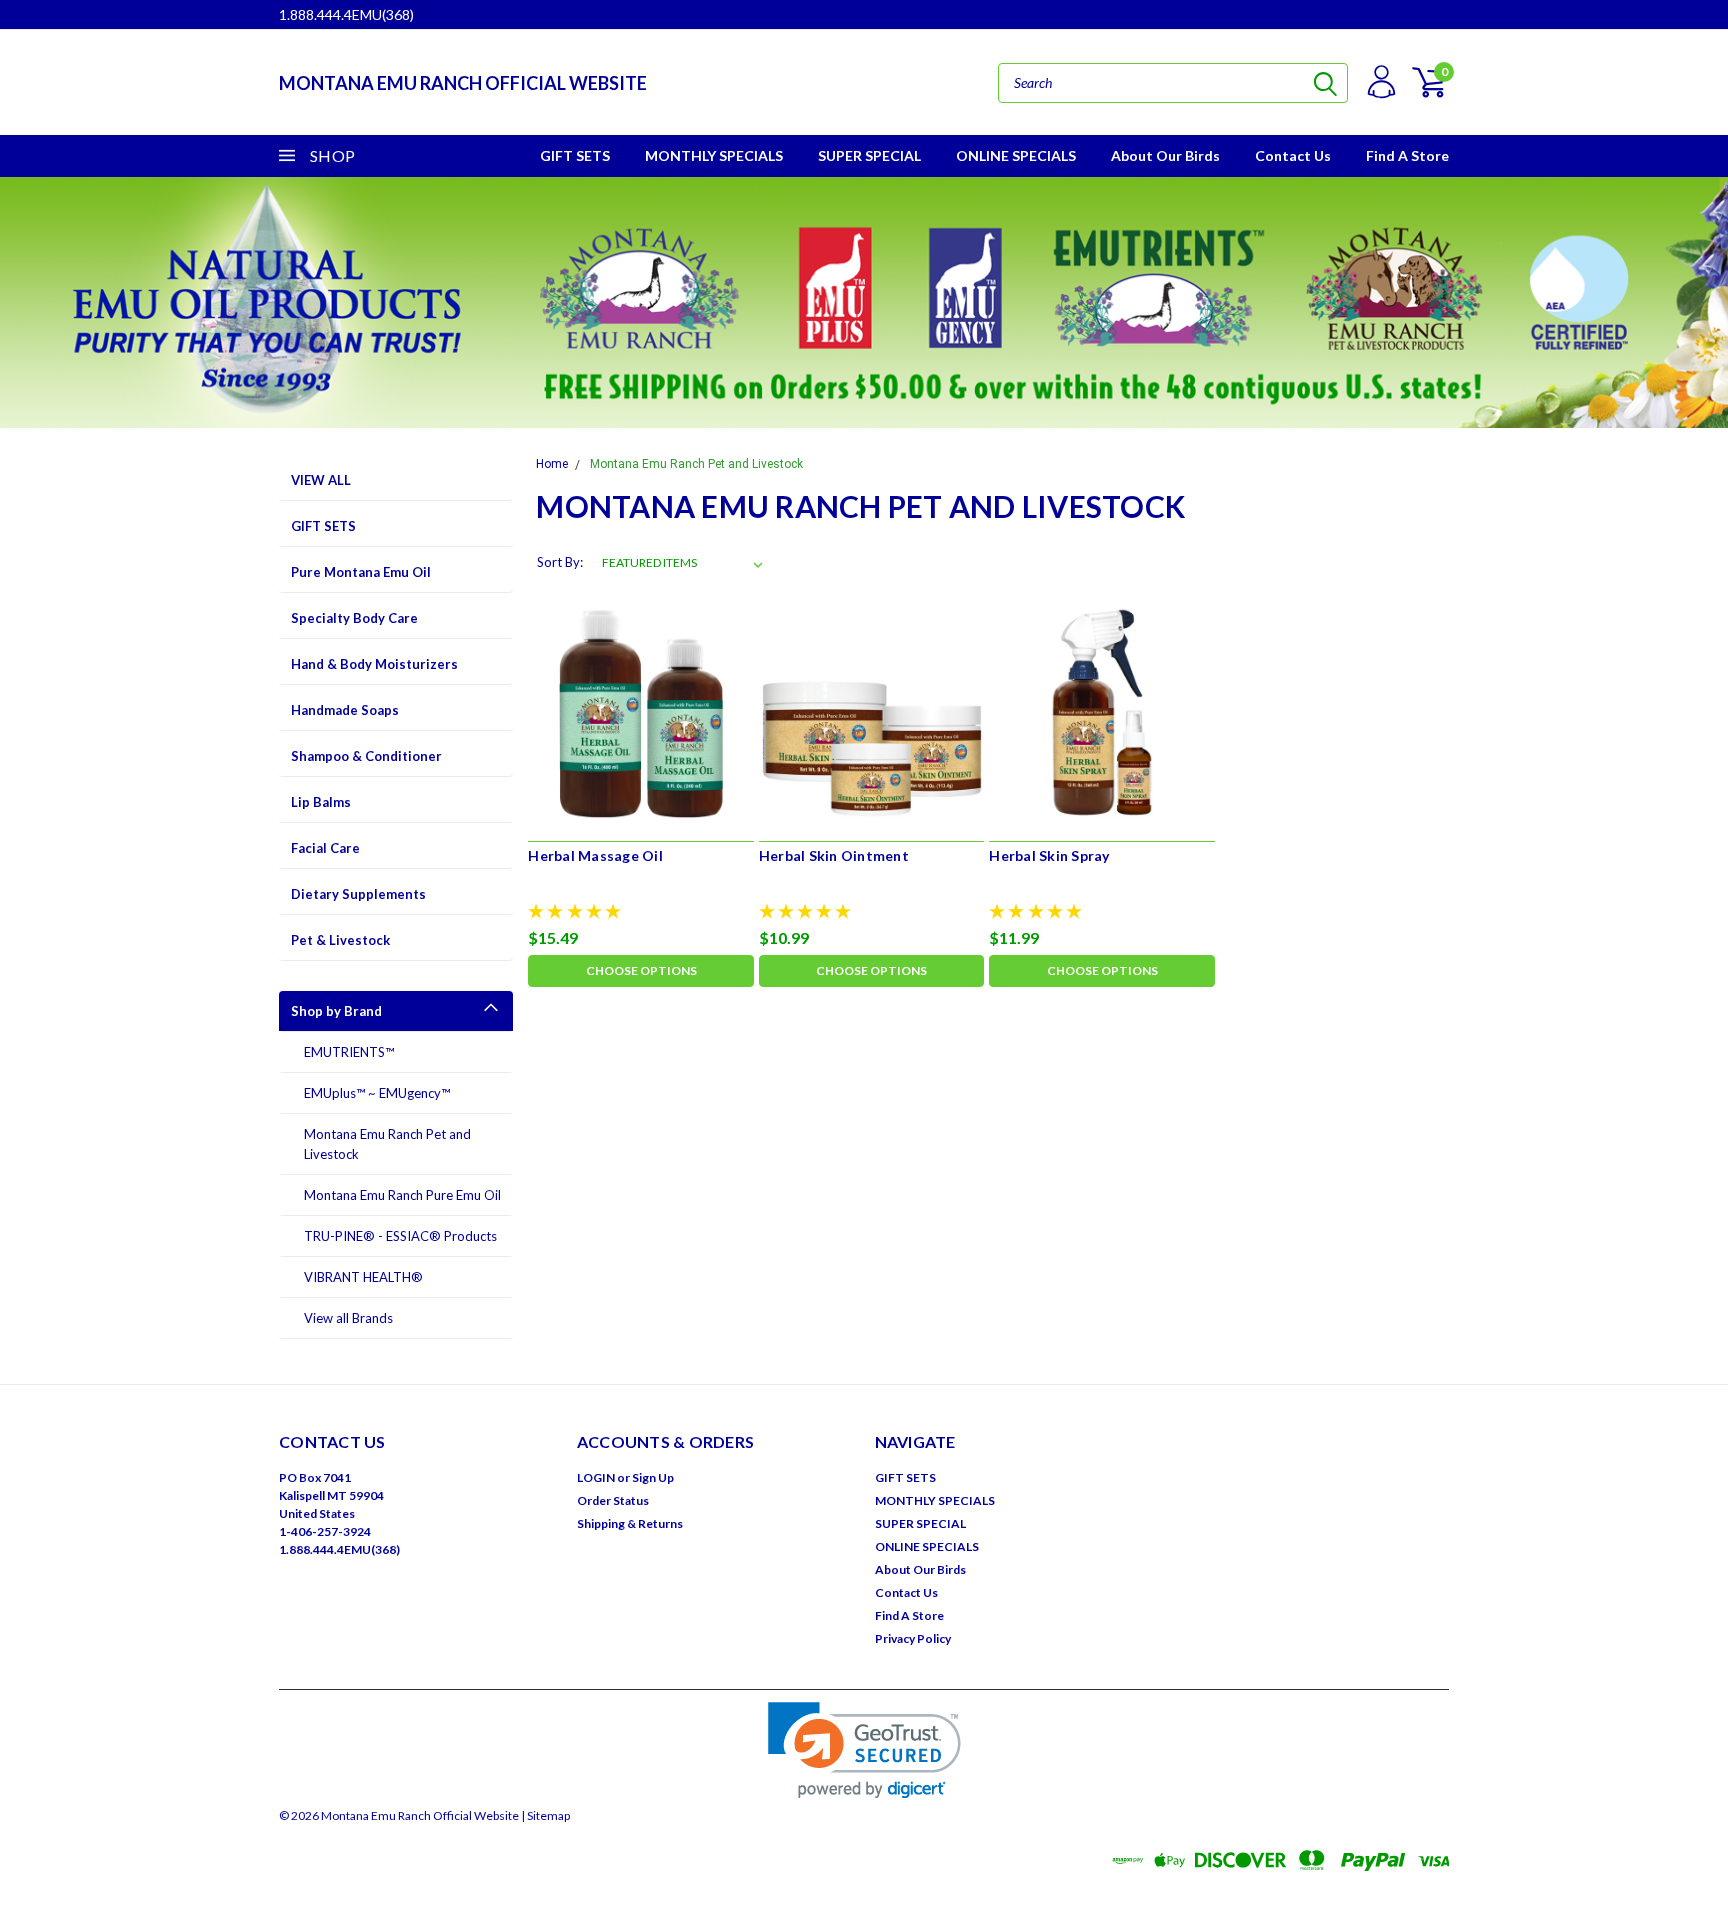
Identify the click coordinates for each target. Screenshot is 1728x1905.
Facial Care (325, 848)
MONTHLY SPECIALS (714, 155)
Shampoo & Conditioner (366, 756)
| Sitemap (545, 1815)
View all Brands (348, 1318)
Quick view (641, 711)
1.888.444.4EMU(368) (346, 14)
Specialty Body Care (354, 618)
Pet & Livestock (340, 940)
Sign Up (653, 1477)
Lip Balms (321, 802)
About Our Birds (1165, 155)
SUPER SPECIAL (869, 155)
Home (552, 464)
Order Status (613, 1500)
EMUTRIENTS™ (349, 1052)
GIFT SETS (575, 155)
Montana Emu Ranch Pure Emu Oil (402, 1195)
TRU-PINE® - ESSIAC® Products (400, 1236)
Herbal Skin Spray (1049, 855)
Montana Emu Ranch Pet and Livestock (387, 1144)
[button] (864, 1750)
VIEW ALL (321, 480)
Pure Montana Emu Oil (361, 572)
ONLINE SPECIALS (1016, 155)
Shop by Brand (336, 1011)
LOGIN (596, 1477)
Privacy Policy (913, 1638)
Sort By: (560, 562)
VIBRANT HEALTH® (363, 1277)
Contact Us (1293, 155)
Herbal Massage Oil (595, 855)
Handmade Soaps (345, 710)
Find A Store (1407, 155)
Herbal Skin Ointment (834, 855)
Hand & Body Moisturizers (374, 664)
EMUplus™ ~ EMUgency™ (377, 1093)
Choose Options (641, 970)
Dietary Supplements (358, 894)
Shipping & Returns (630, 1523)
